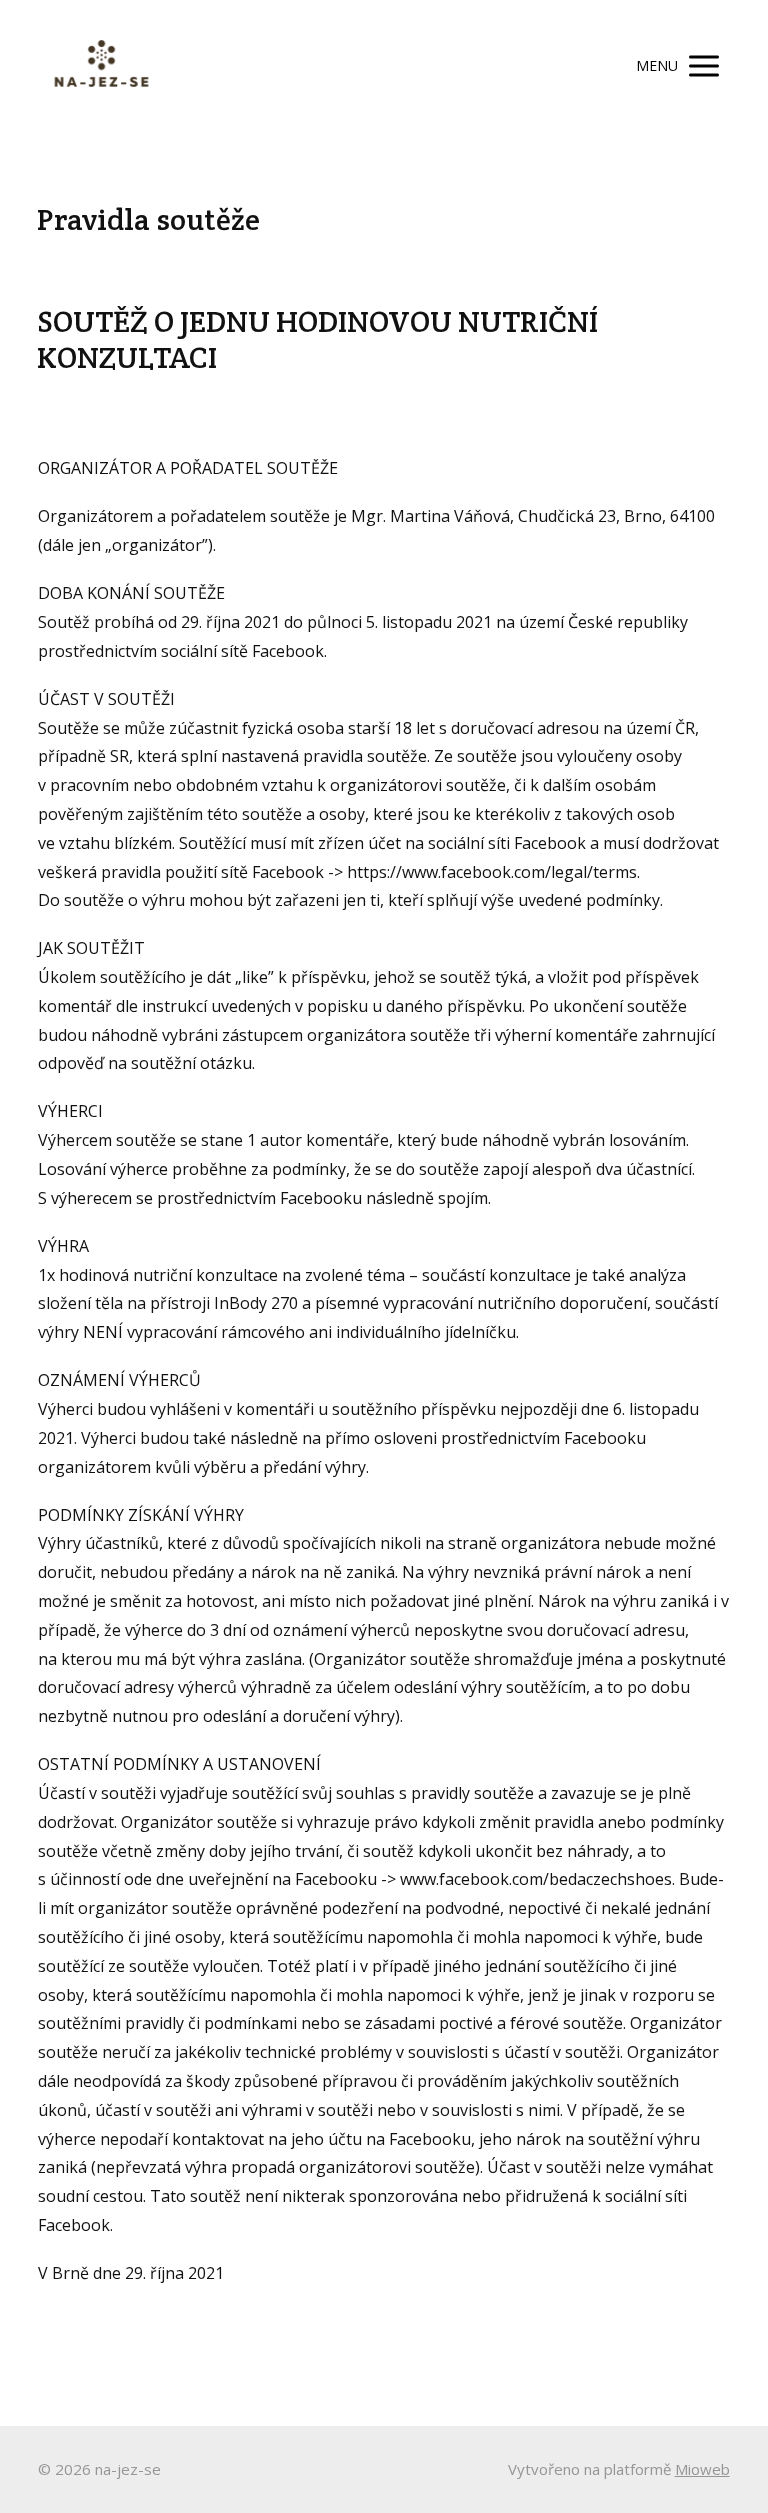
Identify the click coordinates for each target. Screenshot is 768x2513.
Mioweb (702, 2469)
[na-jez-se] (101, 66)
